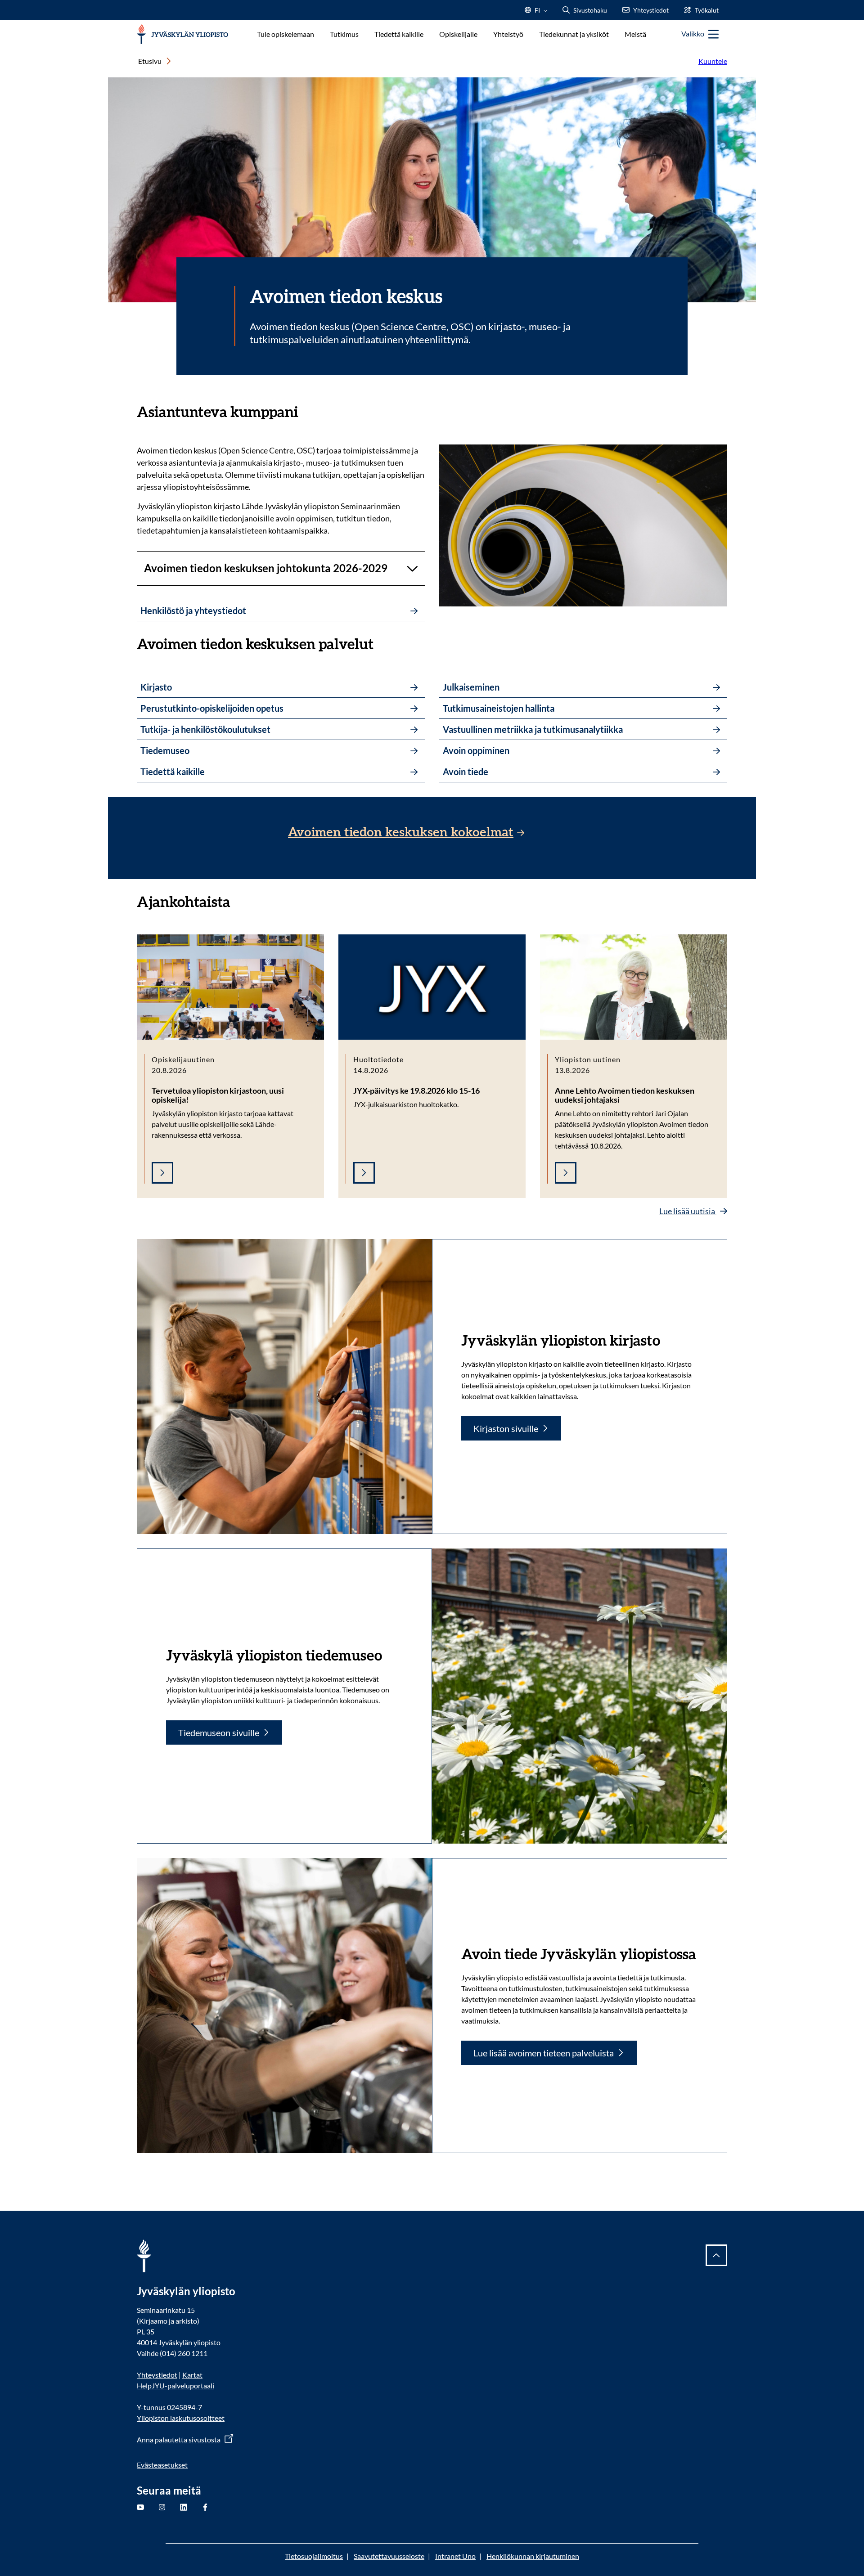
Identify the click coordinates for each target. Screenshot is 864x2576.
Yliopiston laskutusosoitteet (181, 2418)
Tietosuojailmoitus (314, 2556)
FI (537, 13)
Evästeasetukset (162, 2465)
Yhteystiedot (157, 2375)
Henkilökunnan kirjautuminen (533, 2556)
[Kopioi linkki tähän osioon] (307, 411)
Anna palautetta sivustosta (179, 2439)
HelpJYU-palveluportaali (175, 2385)
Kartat (192, 2375)
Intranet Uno (455, 2556)
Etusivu (150, 61)
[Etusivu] (182, 34)
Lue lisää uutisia (688, 1211)
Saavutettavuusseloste (389, 2556)
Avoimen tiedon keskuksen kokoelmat (401, 832)
